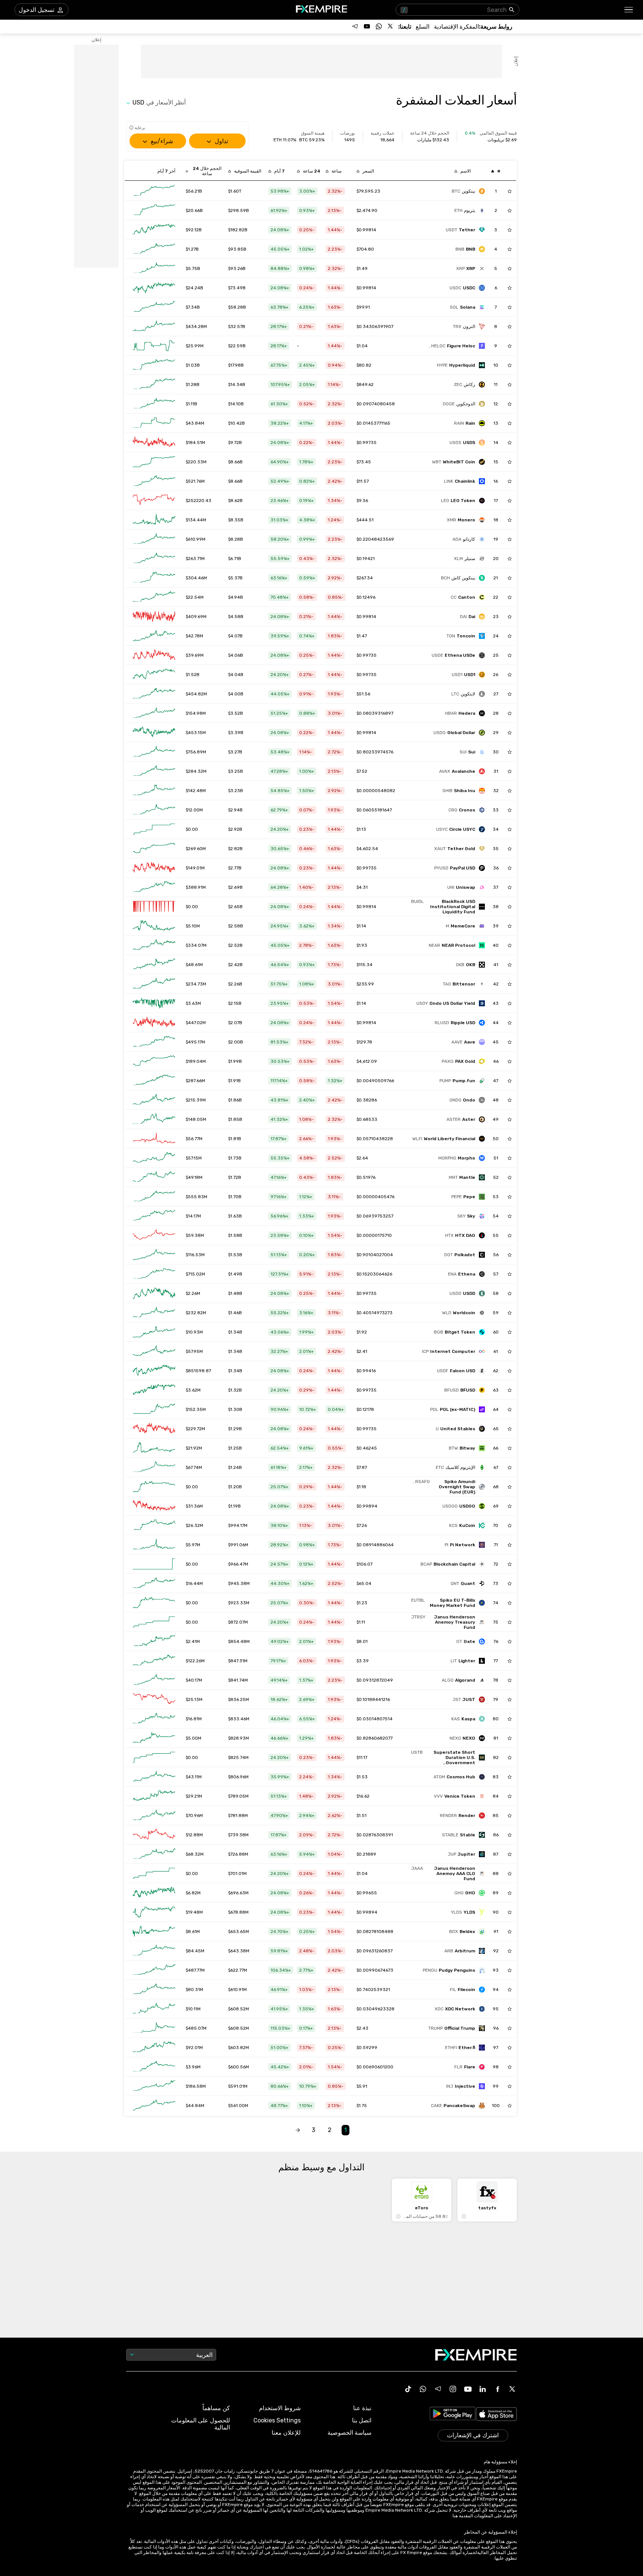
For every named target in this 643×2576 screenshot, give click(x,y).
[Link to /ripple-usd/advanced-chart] (154, 1023)
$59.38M (195, 1235)
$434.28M (196, 327)
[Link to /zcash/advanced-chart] (154, 385)
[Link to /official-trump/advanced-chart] (154, 2028)
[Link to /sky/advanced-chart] (154, 1216)
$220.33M (196, 462)
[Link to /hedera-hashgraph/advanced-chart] (154, 713)
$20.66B (194, 210)
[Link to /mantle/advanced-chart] (154, 1177)
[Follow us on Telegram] (355, 26)
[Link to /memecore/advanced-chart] (154, 926)
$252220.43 (199, 501)
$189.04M (196, 1061)
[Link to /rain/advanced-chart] (154, 423)
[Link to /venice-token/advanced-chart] (154, 1796)
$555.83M (196, 1197)
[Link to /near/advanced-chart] (154, 945)
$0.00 (192, 829)
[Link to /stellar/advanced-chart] (154, 559)
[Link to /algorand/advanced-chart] (154, 1680)
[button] (629, 10)
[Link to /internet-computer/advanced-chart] (154, 1351)
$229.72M (195, 1429)
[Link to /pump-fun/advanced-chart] (154, 1081)
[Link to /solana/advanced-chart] (154, 307)
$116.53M (195, 1255)
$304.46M (196, 578)
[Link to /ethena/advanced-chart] (154, 1274)
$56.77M (194, 1139)
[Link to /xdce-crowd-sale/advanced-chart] (154, 2009)
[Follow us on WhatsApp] (379, 26)
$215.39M (196, 1100)
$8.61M (193, 1932)
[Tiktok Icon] (408, 2389)
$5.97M (193, 1545)
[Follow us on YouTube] (367, 26)
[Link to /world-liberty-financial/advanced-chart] (154, 1139)
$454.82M (196, 694)
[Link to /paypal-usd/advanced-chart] (154, 868)
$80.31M (194, 1990)
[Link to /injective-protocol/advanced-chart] (154, 2086)
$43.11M (194, 1777)
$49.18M (194, 1177)
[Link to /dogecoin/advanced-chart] (154, 404)
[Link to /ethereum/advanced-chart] (154, 210)
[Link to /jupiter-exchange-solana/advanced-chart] (154, 1854)
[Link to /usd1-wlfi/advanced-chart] (154, 675)
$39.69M (195, 655)
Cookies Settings (277, 2420)
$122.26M (195, 1661)
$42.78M (194, 636)
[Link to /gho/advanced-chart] (154, 1893)
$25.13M (194, 1699)
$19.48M (194, 1912)
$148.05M (196, 1119)
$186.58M (196, 2086)
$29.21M (194, 1796)
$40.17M (194, 1680)
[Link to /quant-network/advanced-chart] (154, 1583)
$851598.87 (198, 1371)
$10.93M (194, 1332)
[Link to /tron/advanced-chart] (154, 327)
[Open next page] (298, 2130)
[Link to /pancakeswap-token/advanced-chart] (154, 2106)
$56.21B (194, 191)
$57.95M (194, 1351)
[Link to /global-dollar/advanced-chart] (154, 733)
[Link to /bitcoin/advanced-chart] (154, 191)
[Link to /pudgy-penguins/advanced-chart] (154, 1970)
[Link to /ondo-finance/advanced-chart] (154, 1100)
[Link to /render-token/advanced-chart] (154, 1816)
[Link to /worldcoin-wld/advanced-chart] (154, 1313)
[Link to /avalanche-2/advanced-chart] (154, 771)
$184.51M (195, 443)
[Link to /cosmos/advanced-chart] (154, 1777)
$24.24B (194, 288)
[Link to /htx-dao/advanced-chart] (154, 1235)
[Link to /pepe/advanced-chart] (154, 1197)
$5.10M (193, 926)
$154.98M (196, 713)
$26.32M (194, 1525)
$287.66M (195, 1081)
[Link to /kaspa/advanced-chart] (154, 1719)
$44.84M (195, 2106)
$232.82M (196, 1313)
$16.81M (194, 1719)
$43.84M (195, 423)
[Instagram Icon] (453, 2389)
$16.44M (194, 1583)
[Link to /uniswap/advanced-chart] (154, 887)
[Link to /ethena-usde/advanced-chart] (154, 655)
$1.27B (192, 249)
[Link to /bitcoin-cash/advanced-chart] (154, 578)
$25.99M (195, 346)
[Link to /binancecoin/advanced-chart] (154, 249)
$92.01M (194, 2048)
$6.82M (193, 1893)
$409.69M (196, 617)
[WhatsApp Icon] (423, 2389)
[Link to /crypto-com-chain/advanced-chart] (154, 810)
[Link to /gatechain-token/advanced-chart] (154, 1641)
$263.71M (195, 559)
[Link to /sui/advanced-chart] (154, 752)
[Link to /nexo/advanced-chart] (154, 1738)
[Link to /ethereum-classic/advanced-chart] (154, 1467)
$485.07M (196, 2028)
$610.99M (196, 539)
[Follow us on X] (391, 26)
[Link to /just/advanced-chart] (154, 1699)
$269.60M (196, 849)
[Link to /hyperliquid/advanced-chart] (154, 365)
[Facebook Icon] (498, 2389)
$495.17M (195, 1042)
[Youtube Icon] (468, 2389)
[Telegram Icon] (438, 2389)
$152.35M (196, 1409)
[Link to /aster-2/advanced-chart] (154, 1119)
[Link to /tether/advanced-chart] (154, 230)
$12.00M (194, 810)
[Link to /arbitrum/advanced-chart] (154, 1951)
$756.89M (196, 752)
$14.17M (193, 1216)
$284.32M (196, 771)
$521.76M (195, 481)
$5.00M (193, 1738)
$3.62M (193, 1390)
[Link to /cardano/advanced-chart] (154, 539)
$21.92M (194, 1448)
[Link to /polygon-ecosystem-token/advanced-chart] (154, 1409)
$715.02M (195, 1274)
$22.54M (195, 597)
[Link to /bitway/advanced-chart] (154, 1448)
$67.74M (194, 1467)
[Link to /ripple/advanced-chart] (154, 268)
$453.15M (196, 733)
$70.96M (194, 1816)
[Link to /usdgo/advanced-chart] (154, 1506)
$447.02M (196, 1023)
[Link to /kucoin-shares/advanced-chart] (154, 1525)
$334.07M (196, 945)
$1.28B (193, 385)
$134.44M (196, 520)
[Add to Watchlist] (510, 191)
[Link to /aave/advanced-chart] (154, 1042)
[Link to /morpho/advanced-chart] (154, 1158)
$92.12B (194, 230)
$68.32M (195, 1854)
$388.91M (196, 887)
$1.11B (191, 404)
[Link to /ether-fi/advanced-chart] (154, 2048)
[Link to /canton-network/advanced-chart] (154, 597)
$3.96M (193, 2067)
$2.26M (193, 1293)
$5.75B (193, 268)
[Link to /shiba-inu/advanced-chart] (154, 791)
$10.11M (193, 2009)
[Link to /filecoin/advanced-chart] (154, 1990)
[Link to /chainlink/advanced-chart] (154, 481)
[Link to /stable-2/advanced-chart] (154, 1835)
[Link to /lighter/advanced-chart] (154, 1661)
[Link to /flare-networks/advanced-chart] (154, 2067)
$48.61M (194, 965)
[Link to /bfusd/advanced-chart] (154, 1390)
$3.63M (193, 1003)
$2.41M (193, 1641)
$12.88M (194, 1835)
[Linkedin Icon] (483, 2389)
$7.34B (193, 307)
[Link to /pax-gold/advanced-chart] (154, 1061)
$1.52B (193, 675)
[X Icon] (512, 2389)
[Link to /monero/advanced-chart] (154, 520)
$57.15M (194, 1158)
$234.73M (196, 984)
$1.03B (193, 365)
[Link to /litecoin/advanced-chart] (154, 694)
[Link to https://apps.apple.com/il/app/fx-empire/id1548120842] (496, 2415)
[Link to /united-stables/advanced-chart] (154, 1429)
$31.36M (194, 1506)
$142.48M (196, 791)
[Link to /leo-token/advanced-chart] (154, 501)
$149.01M (195, 868)
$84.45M (195, 1951)
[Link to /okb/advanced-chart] (154, 965)
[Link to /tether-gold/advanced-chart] (154, 849)
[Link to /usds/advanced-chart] (154, 443)
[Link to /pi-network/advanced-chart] (154, 1545)
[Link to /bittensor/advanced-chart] (154, 984)
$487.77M (195, 1970)
